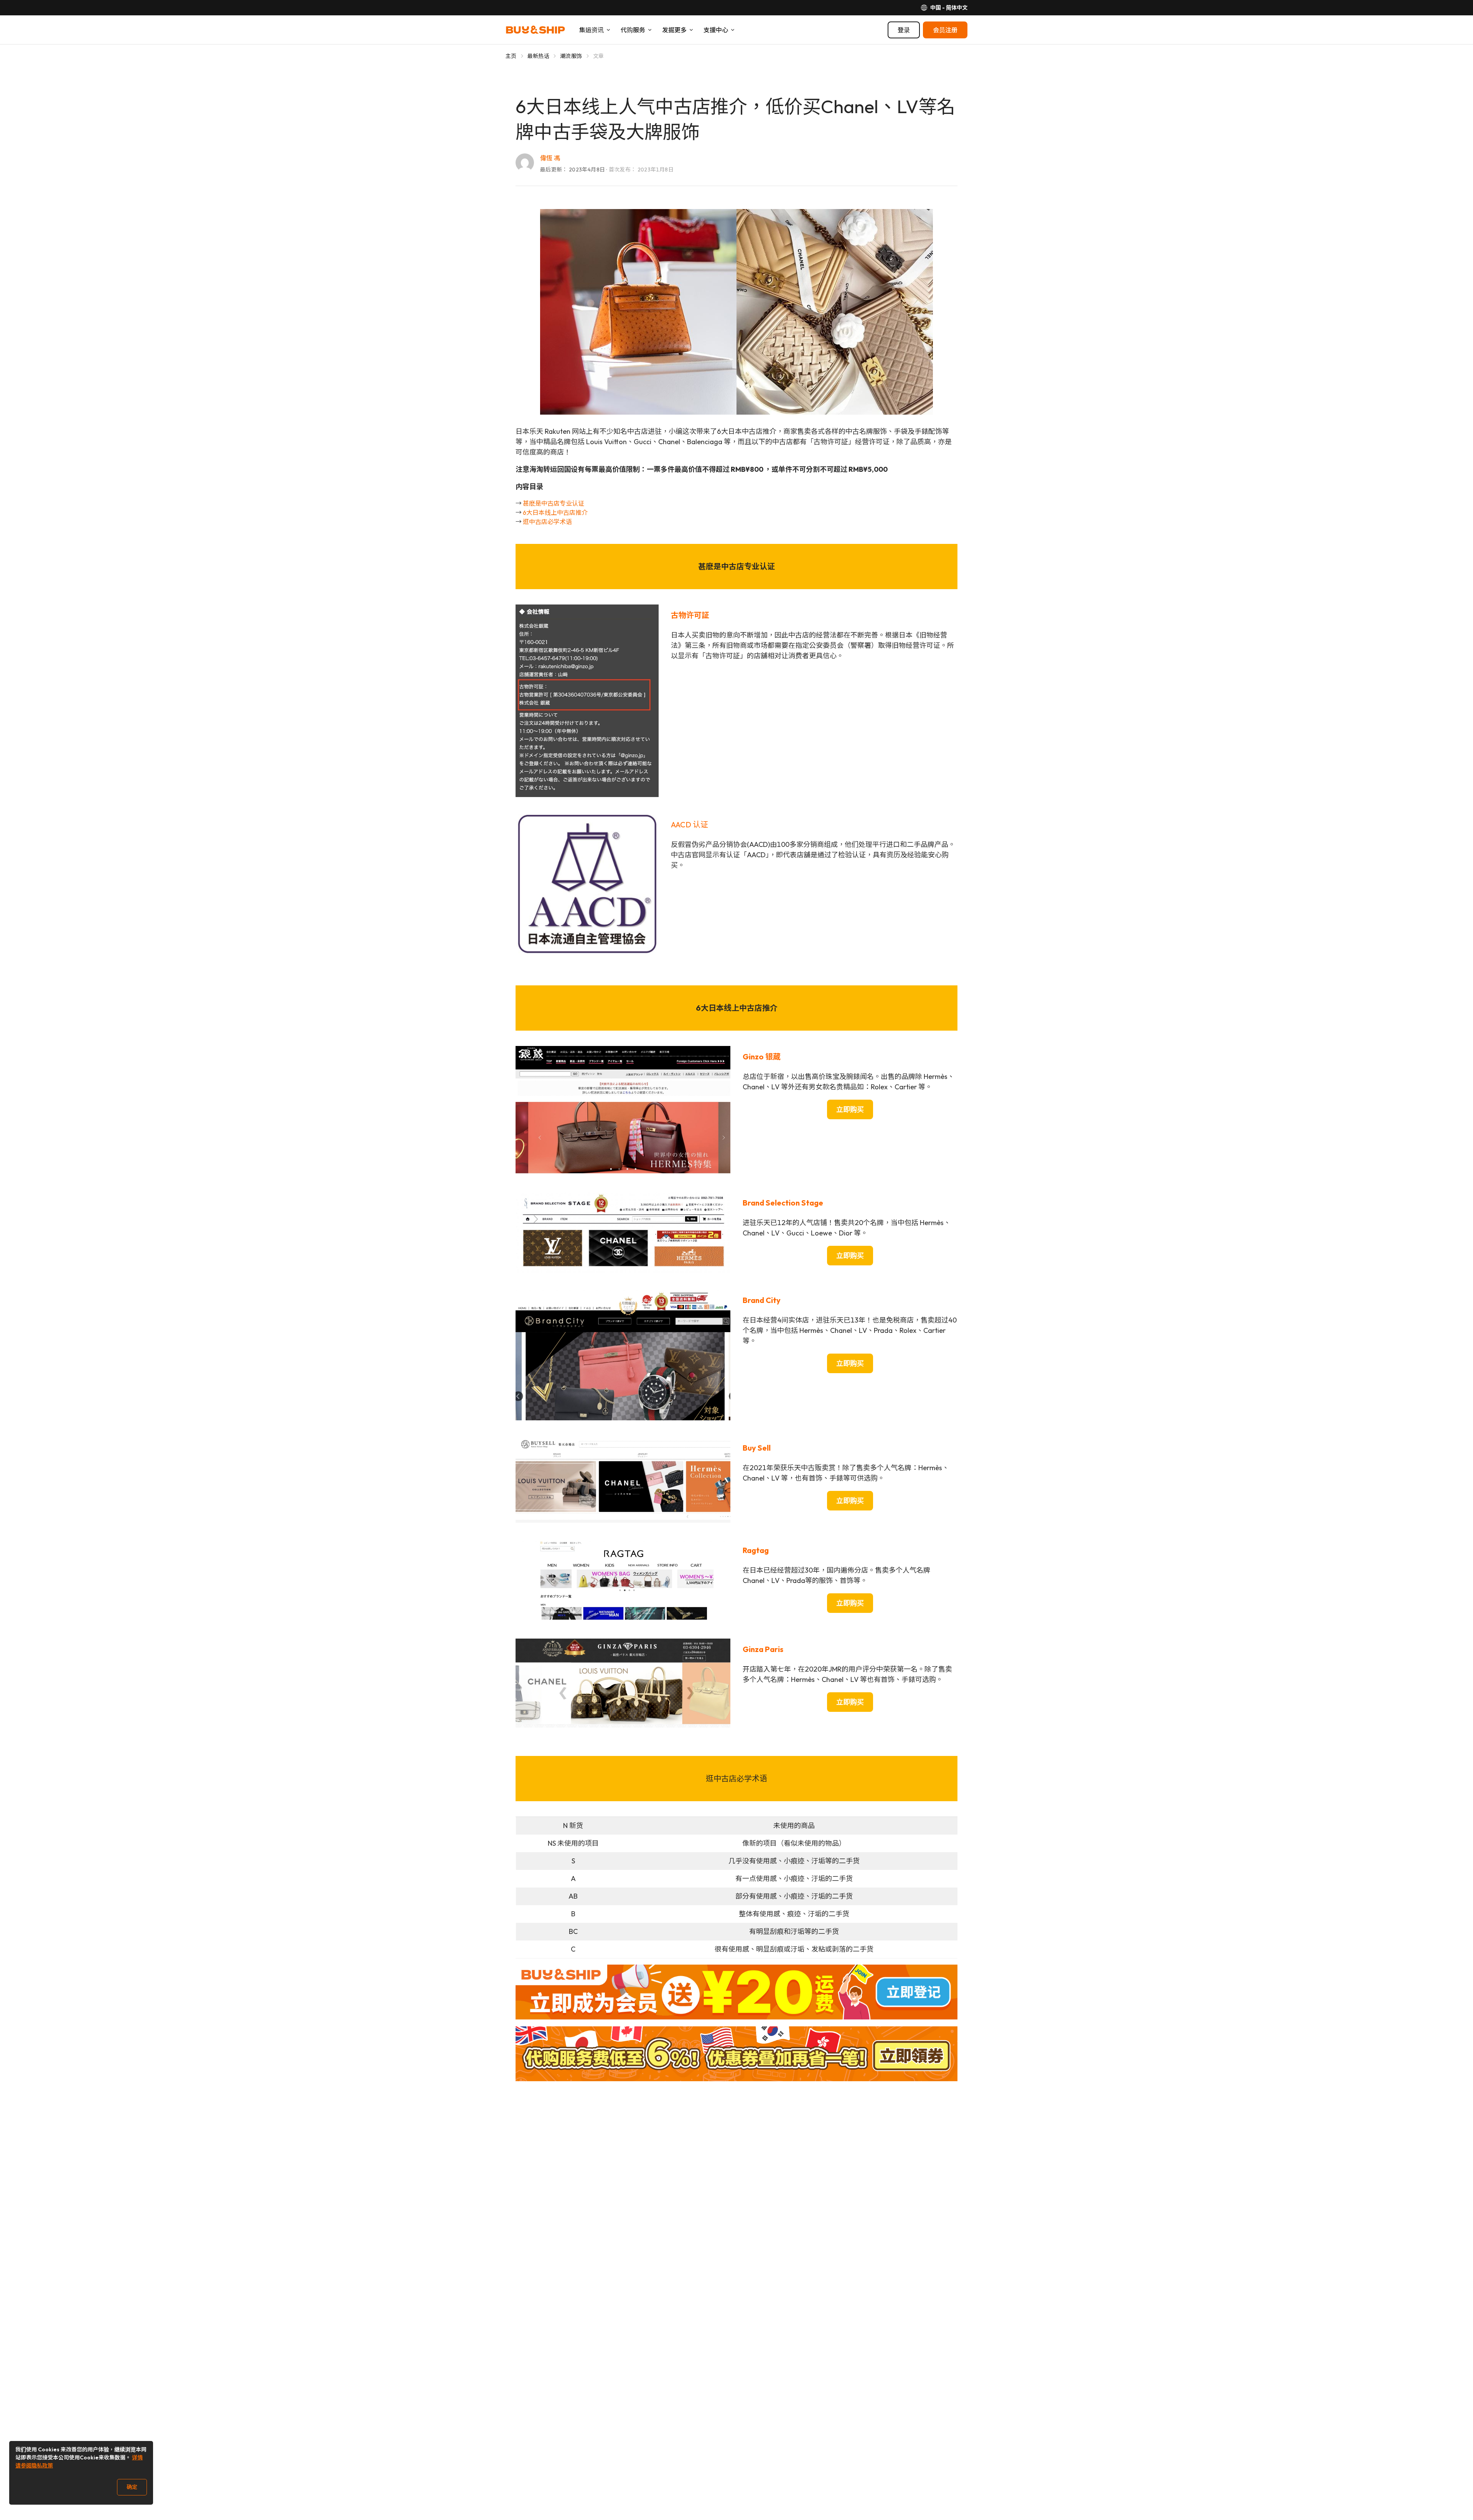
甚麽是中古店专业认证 (554, 503)
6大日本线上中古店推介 (555, 512)
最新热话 (538, 56)
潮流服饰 (571, 56)
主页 (511, 56)
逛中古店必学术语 (547, 522)
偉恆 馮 (550, 158)
